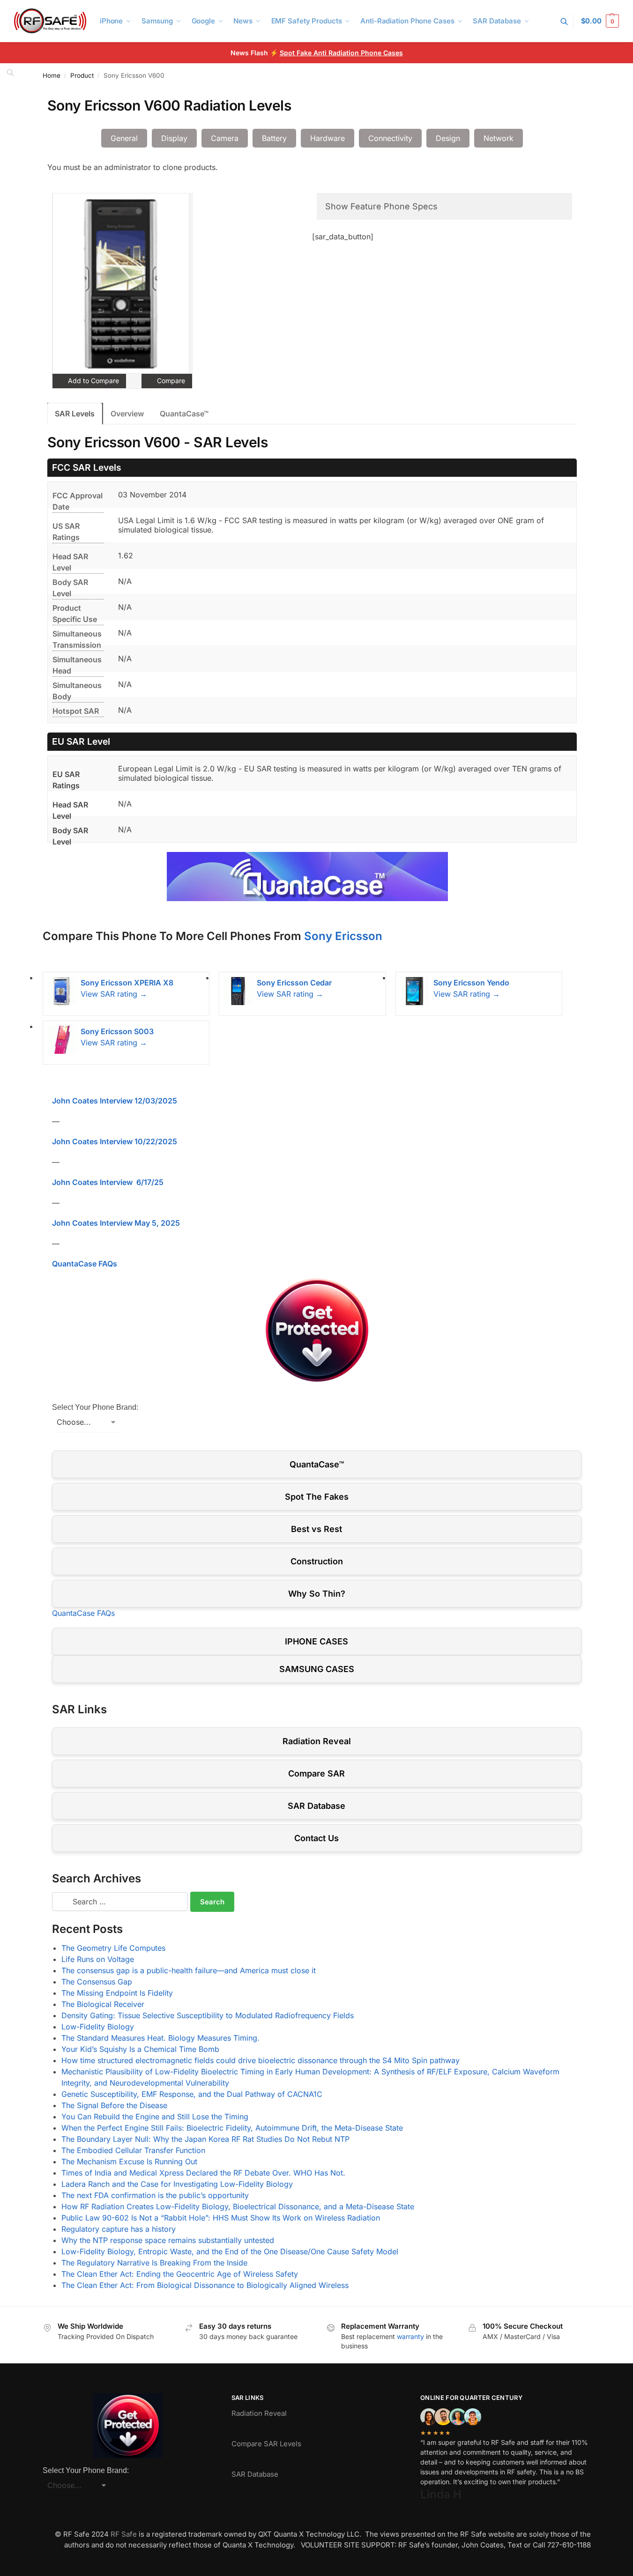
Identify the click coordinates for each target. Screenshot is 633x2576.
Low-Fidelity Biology (98, 2027)
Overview (127, 414)
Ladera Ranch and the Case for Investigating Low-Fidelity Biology (177, 2184)
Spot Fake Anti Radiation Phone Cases (341, 53)
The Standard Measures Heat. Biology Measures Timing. (160, 2038)
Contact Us (316, 1838)
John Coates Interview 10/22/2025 (115, 1141)
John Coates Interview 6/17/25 (108, 1182)
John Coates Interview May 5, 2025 (116, 1223)
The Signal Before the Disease (114, 2105)
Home (52, 75)
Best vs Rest (316, 1529)
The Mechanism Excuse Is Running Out (129, 2161)
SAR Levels (75, 414)
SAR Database (316, 1806)
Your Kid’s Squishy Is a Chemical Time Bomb (140, 2049)
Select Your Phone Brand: (95, 1407)
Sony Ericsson (343, 936)
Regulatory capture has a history (119, 2229)
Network (499, 138)
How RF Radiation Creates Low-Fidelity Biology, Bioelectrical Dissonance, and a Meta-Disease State (238, 2206)
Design (448, 138)
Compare (170, 381)
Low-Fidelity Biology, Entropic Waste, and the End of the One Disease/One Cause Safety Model (230, 2251)
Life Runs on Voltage (98, 1959)
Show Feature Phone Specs (381, 206)
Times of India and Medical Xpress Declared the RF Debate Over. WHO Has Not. (203, 2173)
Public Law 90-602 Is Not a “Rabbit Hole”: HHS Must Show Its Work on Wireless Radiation (221, 2218)
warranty (410, 2336)
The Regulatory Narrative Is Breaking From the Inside (154, 2263)
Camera (225, 138)
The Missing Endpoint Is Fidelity (117, 1993)
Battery (274, 138)
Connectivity (390, 138)
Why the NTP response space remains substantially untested (168, 2240)
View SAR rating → (114, 994)
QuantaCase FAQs (85, 1264)
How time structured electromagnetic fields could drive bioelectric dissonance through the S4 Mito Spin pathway (261, 2060)
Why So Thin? (317, 1594)
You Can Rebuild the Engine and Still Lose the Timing (155, 2117)
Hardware (328, 138)
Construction (317, 1561)
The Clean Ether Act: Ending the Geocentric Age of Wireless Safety (180, 2274)
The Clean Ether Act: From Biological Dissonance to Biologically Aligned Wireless (205, 2285)
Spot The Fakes (317, 1497)
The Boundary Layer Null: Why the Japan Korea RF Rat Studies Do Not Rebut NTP (205, 2139)
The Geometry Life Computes (113, 1948)
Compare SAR (316, 1773)
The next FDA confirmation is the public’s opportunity (155, 2195)
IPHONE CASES (316, 1641)
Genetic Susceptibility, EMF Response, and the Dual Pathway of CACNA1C (192, 2094)
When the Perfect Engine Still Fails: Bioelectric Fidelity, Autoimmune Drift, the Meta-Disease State (232, 2128)
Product (82, 75)
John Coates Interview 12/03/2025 (115, 1101)
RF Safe (124, 2534)
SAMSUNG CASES (317, 1669)
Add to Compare (93, 381)
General (124, 138)
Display (174, 138)
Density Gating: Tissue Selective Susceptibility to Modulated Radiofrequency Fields (208, 2015)
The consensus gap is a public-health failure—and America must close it (189, 1970)
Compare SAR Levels (266, 2444)
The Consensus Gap (97, 1982)
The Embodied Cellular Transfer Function (133, 2150)
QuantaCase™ (184, 414)
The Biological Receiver (103, 2004)
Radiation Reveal (317, 1741)
